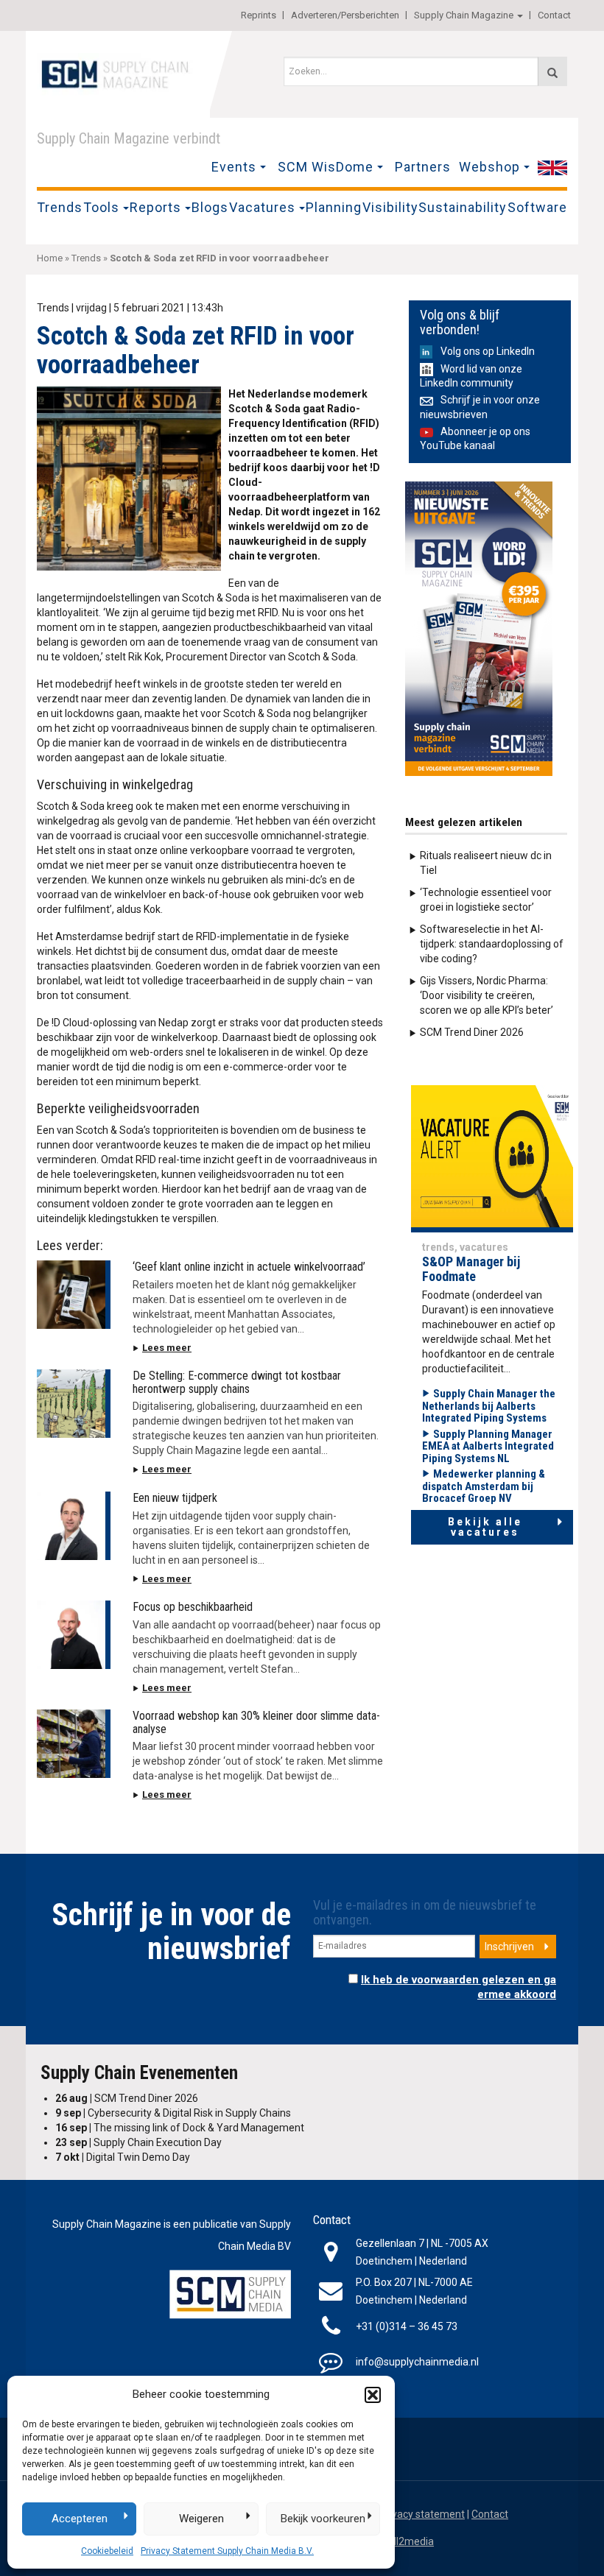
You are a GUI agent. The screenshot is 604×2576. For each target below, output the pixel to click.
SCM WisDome (326, 167)
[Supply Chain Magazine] (118, 73)
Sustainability (463, 207)
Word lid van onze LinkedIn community (471, 376)
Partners (423, 167)
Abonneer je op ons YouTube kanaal (475, 438)
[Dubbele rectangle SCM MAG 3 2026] (479, 628)
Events (234, 167)
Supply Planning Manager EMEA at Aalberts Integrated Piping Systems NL (488, 1446)
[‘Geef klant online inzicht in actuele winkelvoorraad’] (74, 1295)
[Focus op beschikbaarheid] (74, 1635)
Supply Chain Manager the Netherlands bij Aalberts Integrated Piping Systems (489, 1406)
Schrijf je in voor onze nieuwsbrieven (480, 407)
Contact (554, 15)
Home (50, 258)
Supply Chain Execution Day (138, 2142)
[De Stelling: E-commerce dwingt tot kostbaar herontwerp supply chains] (74, 1404)
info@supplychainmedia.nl (417, 2362)
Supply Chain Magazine (464, 15)
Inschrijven (509, 1947)
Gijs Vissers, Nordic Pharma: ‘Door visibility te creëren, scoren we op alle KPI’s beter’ (487, 995)
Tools (101, 207)
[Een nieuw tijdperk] (74, 1526)
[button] (373, 2395)
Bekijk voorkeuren (323, 2519)
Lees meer (167, 1348)
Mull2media (407, 2541)
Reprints (259, 15)
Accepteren (80, 2519)
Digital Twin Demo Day (123, 2157)
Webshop (489, 167)
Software (537, 207)
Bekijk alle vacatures (485, 1527)
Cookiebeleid (107, 2551)
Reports (155, 207)
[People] (492, 1158)
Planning (334, 207)
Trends (60, 207)
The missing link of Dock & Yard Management (180, 2128)
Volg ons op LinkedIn (488, 351)
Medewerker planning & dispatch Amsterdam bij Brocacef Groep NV (484, 1486)
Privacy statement (422, 2514)
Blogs (210, 207)
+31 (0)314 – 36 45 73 (407, 2326)
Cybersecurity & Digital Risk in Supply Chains (173, 2113)
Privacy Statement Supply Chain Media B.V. (227, 2551)
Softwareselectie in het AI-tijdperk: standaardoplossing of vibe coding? (492, 944)
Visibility (390, 207)
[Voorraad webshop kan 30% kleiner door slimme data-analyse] (74, 1744)
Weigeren (201, 2519)
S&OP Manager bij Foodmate (471, 1269)
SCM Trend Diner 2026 (472, 1032)
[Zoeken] (552, 71)
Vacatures (262, 207)
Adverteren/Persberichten (345, 15)
